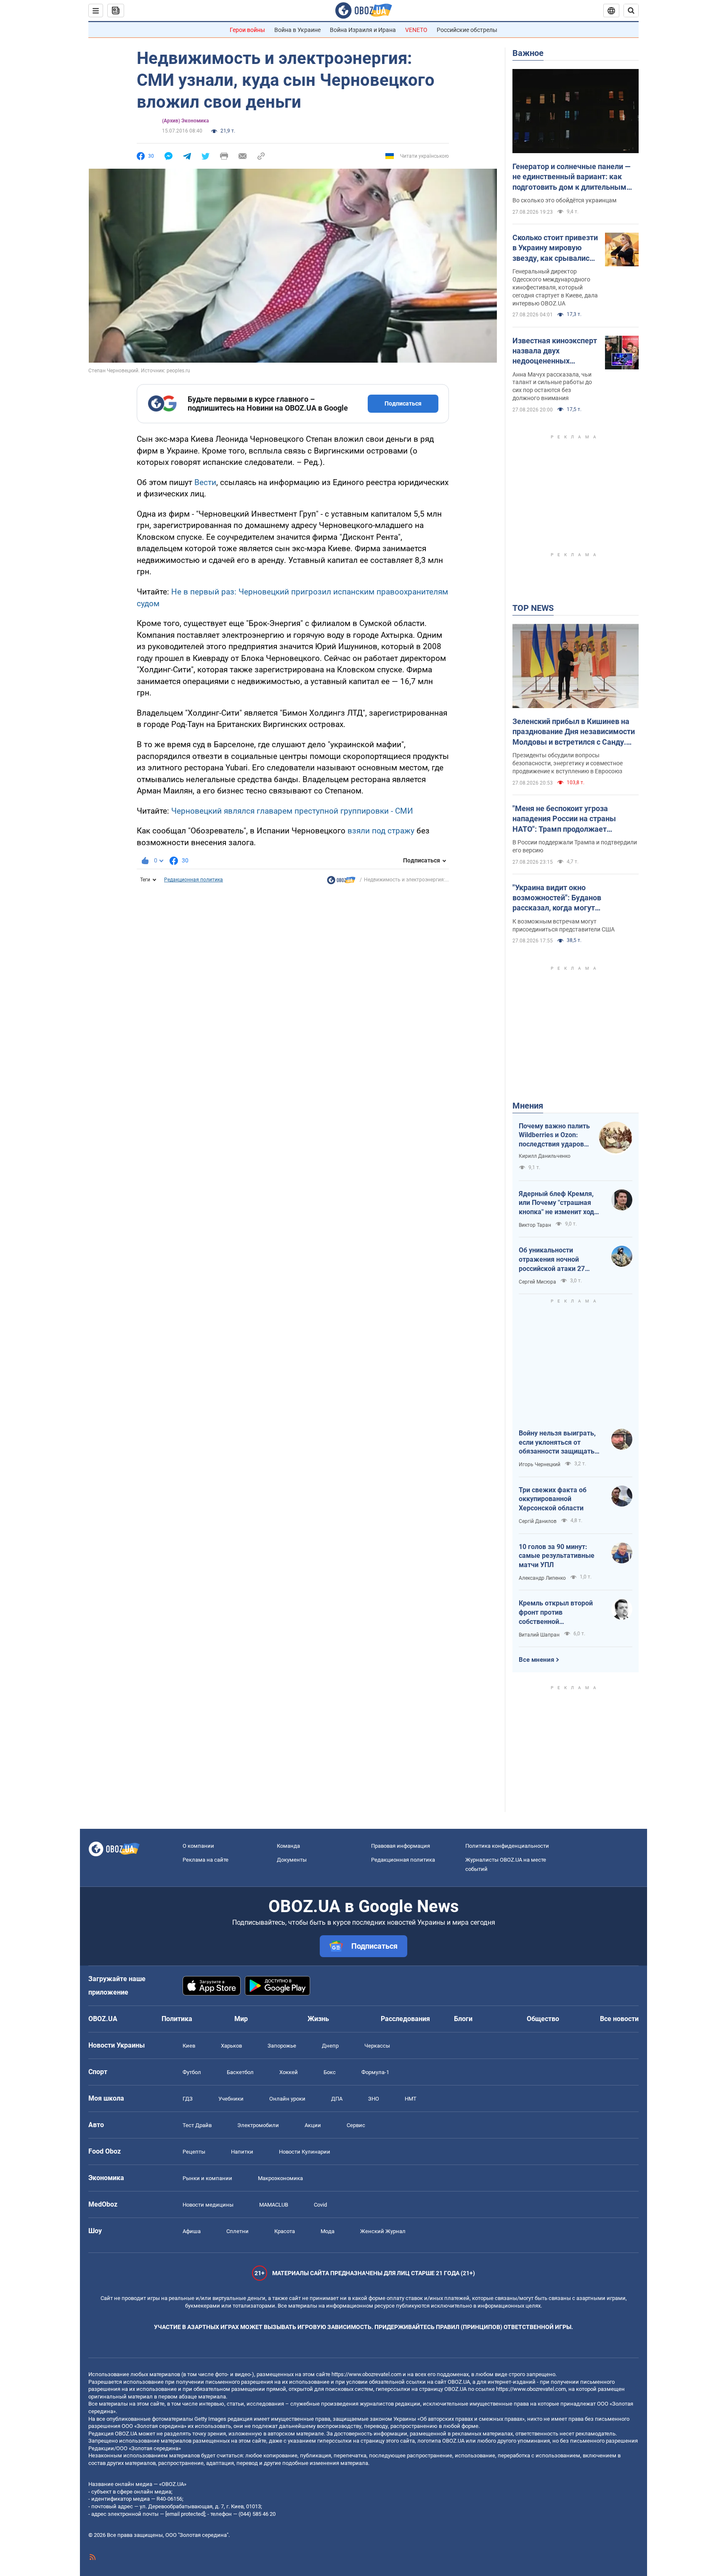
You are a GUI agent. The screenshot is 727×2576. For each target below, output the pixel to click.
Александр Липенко (542, 1578)
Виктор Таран (535, 1225)
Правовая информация (401, 1846)
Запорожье (282, 2046)
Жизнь (318, 2019)
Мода (328, 2231)
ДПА (337, 2099)
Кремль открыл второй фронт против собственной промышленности (556, 1613)
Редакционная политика (194, 880)
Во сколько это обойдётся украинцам (564, 200)
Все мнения (536, 1660)
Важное (528, 53)
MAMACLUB (274, 2205)
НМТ (411, 2099)
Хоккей (289, 2072)
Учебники (231, 2099)
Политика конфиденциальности (507, 1846)
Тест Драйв (197, 2125)
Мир (241, 2019)
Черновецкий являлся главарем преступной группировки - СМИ (292, 811)
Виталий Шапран (539, 1635)
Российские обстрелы (467, 30)
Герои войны (247, 30)
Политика (177, 2019)
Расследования (405, 2019)
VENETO (416, 30)
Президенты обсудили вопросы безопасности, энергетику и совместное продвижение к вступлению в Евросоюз (568, 763)
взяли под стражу (381, 831)
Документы (292, 1860)
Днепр (330, 2046)
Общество (543, 2019)
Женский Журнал (383, 2231)
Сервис (356, 2125)
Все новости (619, 2019)
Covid (320, 2205)
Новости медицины (208, 2205)
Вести (205, 482)
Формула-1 (375, 2072)
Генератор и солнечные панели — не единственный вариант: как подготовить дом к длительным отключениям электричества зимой (572, 177)
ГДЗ (188, 2099)
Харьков (231, 2046)
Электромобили (258, 2125)
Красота (285, 2231)
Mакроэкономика (280, 2178)
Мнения (528, 1106)
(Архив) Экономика (185, 121)
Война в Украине (297, 30)
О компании (198, 1846)
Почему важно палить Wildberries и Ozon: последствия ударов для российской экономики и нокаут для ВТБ (554, 1135)
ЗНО (374, 2099)
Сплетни (237, 2231)
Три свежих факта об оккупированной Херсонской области (553, 1499)
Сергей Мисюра (537, 1282)
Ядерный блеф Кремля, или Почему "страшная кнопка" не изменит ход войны (556, 1203)
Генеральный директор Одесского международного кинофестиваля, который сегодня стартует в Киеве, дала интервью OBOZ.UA (555, 287)
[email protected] (185, 2514)
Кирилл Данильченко (545, 1156)
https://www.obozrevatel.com (366, 2374)
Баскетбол (240, 2072)
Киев (189, 2046)
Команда (288, 1846)
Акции (313, 2125)
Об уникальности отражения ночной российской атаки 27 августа (552, 1260)
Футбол (192, 2072)
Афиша (192, 2231)
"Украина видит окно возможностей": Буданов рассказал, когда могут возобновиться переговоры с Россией (564, 898)
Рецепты (194, 2152)
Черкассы (377, 2046)
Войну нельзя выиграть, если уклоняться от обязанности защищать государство (557, 1443)
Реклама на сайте (206, 1860)
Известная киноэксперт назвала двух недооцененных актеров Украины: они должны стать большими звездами (555, 351)
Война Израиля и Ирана (363, 30)
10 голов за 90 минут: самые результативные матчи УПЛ (557, 1556)
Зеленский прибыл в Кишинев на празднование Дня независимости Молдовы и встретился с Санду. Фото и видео (574, 732)
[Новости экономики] (341, 882)
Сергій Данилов (538, 1521)
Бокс (330, 2072)
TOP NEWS (533, 608)
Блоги (463, 2019)
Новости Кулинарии (305, 2152)
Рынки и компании (207, 2178)
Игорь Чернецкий (540, 1464)
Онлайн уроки (287, 2099)
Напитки (242, 2152)
